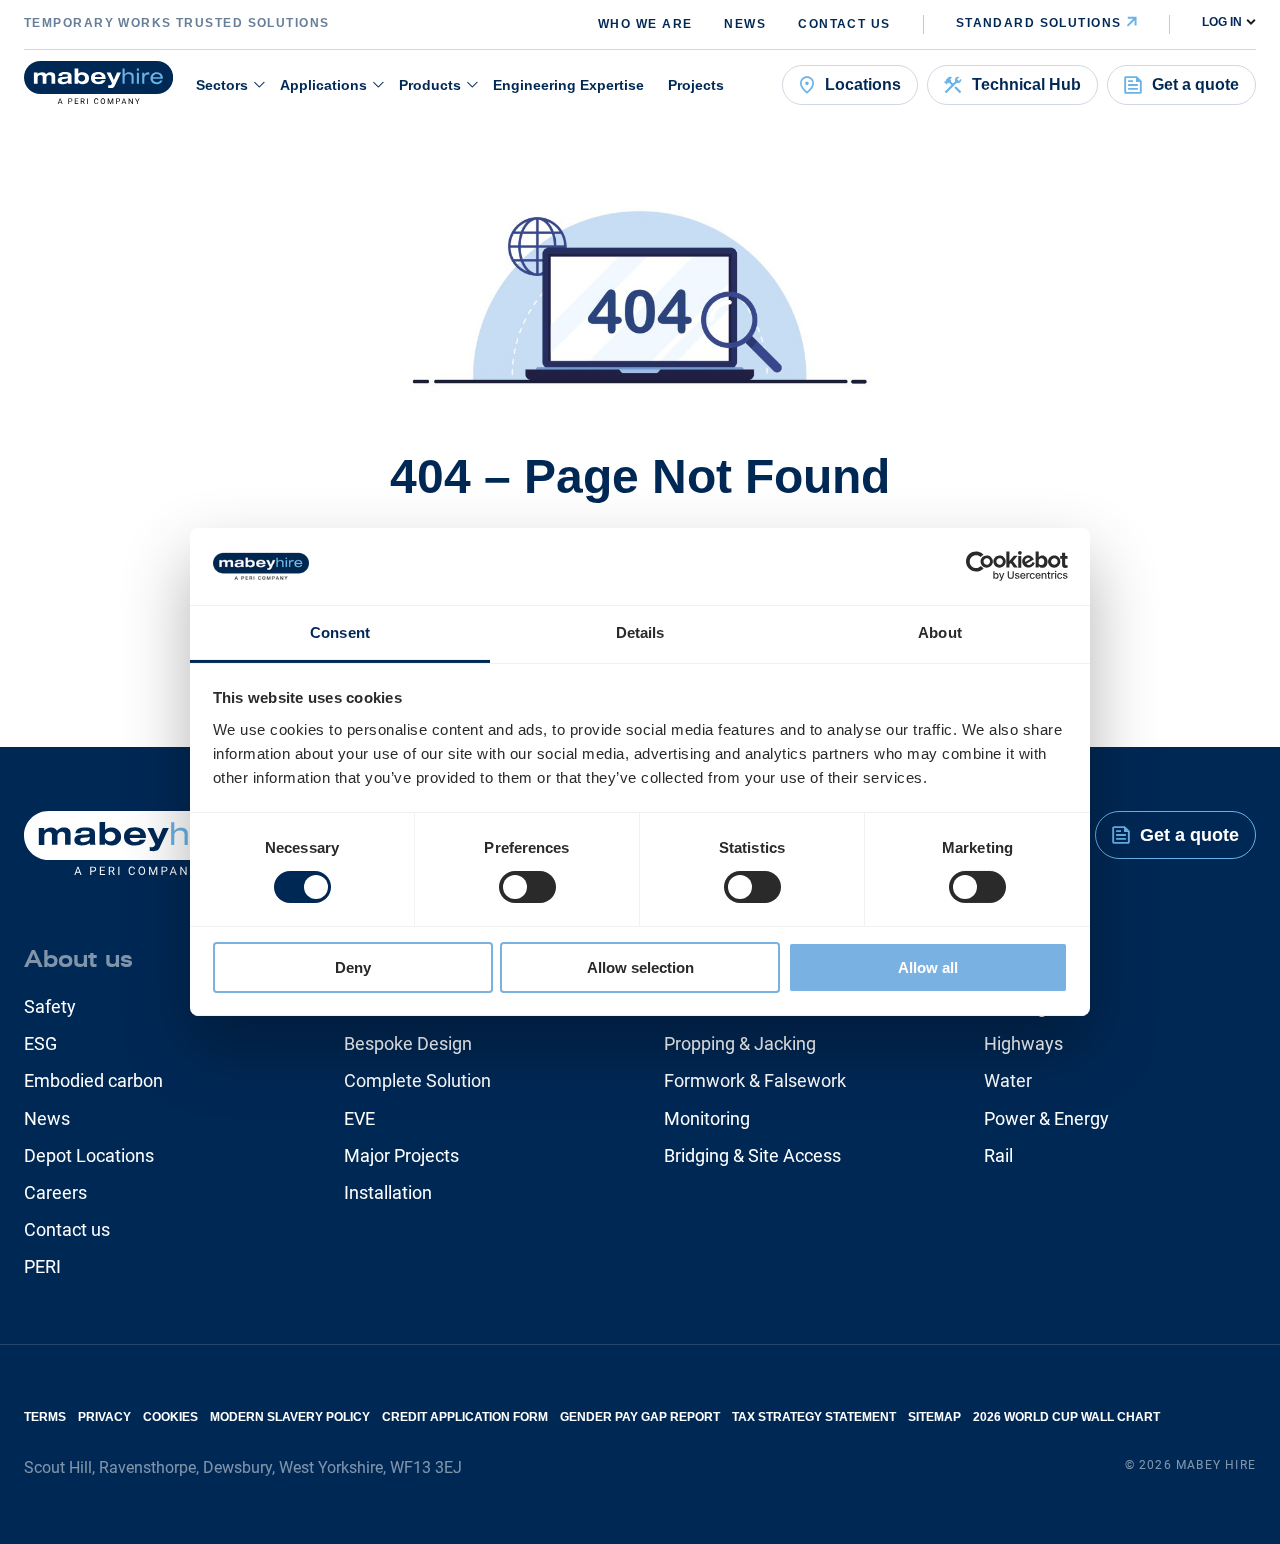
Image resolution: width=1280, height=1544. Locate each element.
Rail (998, 1155)
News (745, 24)
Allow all (928, 967)
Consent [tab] (340, 632)
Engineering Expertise (568, 85)
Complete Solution (417, 1080)
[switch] (527, 887)
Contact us (844, 24)
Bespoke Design (408, 1043)
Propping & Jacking (740, 1043)
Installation (388, 1192)
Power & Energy (1046, 1118)
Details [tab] (640, 632)
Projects (696, 85)
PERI (42, 1266)
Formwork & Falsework (755, 1080)
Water (1008, 1080)
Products (430, 85)
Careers (55, 1192)
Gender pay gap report (640, 1417)
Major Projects (401, 1155)
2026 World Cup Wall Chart (1066, 1417)
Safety (50, 1006)
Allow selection (640, 967)
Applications (323, 85)
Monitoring (707, 1118)
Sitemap (934, 1417)
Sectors (222, 85)
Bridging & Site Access (752, 1155)
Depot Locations (89, 1155)
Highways (1023, 1043)
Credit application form (465, 1417)
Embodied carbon (93, 1080)
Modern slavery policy (290, 1417)
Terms (45, 1417)
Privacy (104, 1417)
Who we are (645, 24)
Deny (353, 967)
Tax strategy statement (814, 1417)
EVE (359, 1118)
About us (78, 959)
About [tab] (940, 632)
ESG (40, 1043)
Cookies (170, 1417)
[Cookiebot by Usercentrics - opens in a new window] (980, 566)
